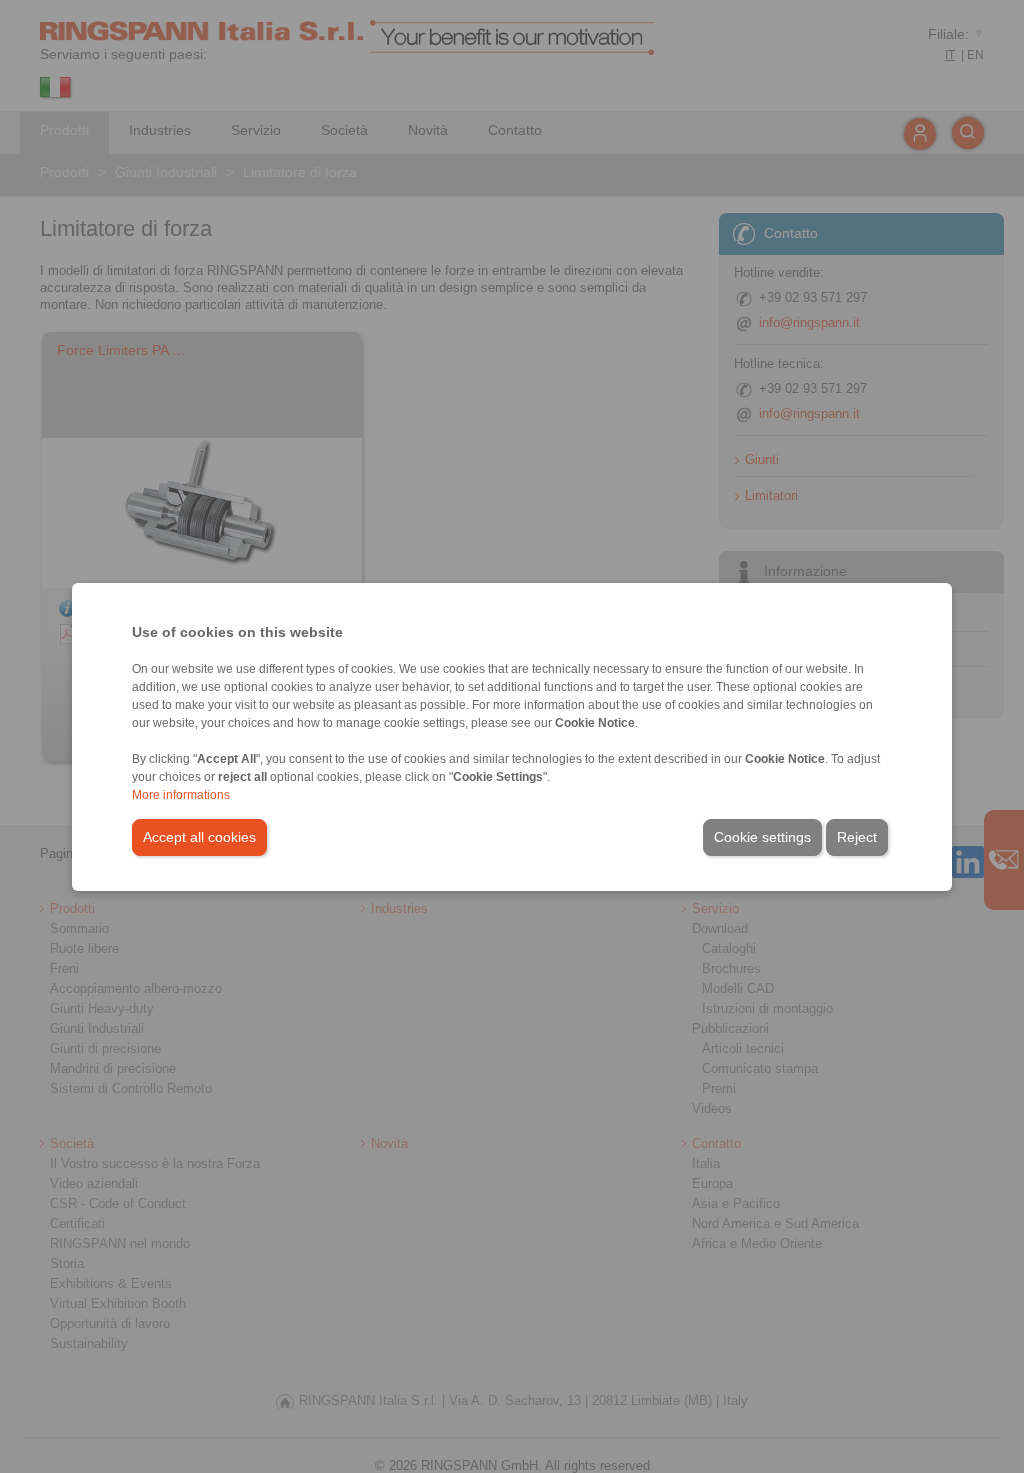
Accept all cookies (199, 837)
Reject (857, 837)
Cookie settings (762, 837)
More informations (181, 795)
